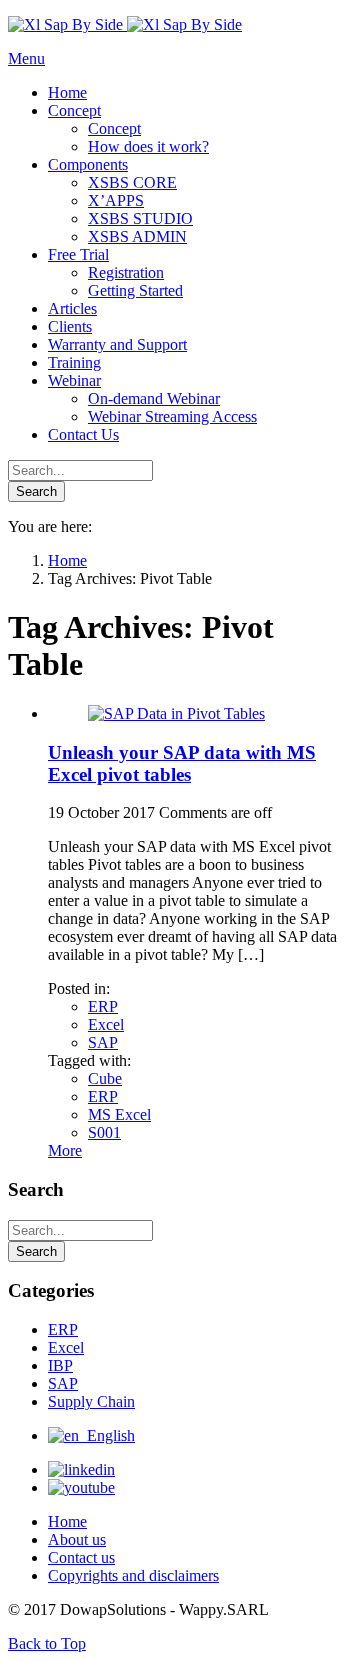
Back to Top (47, 1643)
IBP (60, 1365)
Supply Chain (91, 1401)
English (107, 1435)
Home (67, 1521)
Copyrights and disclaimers (133, 1575)
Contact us (81, 1557)
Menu (26, 58)
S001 (104, 1132)
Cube (105, 1078)
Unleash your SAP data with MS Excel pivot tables (182, 763)
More (65, 1150)
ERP (103, 1006)
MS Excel (119, 1114)
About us (77, 1539)
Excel (106, 1024)
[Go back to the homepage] (125, 24)
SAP (103, 1042)
